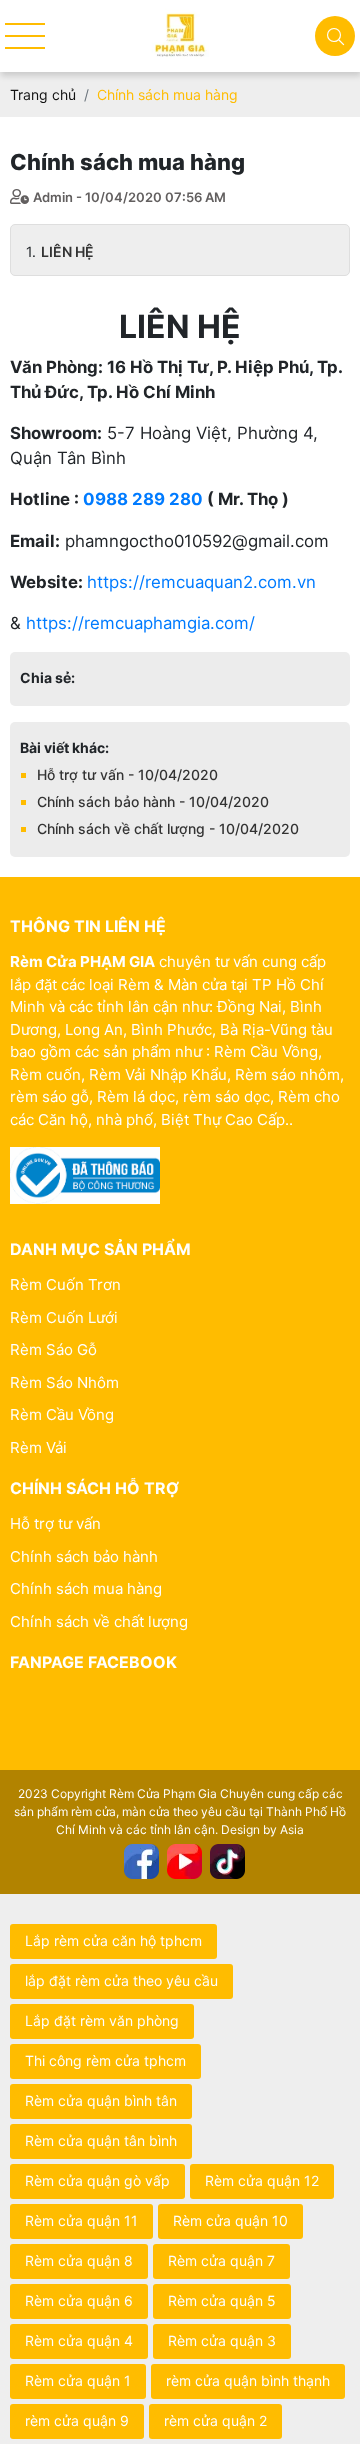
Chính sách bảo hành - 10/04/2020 (153, 801)
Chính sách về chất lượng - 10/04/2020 (168, 828)
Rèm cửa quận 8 (79, 2260)
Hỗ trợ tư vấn (55, 1523)
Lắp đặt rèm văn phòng (102, 2020)
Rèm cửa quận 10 (230, 2220)
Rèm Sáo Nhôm (64, 1382)
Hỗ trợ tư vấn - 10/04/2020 (127, 774)
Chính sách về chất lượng (99, 1621)
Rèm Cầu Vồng (62, 1414)
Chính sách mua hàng (86, 1588)
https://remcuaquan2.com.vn (201, 582)
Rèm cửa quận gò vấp (97, 2180)
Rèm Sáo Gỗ (53, 1349)
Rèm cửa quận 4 (79, 2340)
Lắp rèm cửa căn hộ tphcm (113, 1940)
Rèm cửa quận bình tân (101, 2100)
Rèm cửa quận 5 (222, 2300)
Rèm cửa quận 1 (78, 2380)
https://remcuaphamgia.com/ (140, 623)
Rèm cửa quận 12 (262, 2180)
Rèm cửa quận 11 (81, 2220)
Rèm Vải (38, 1447)
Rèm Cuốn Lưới (64, 1317)
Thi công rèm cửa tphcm (105, 2060)
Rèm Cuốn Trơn (65, 1284)
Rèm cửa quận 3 (222, 2340)
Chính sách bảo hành (84, 1556)
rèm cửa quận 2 (215, 2420)
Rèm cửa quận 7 (221, 2260)
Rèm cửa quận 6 (79, 2300)
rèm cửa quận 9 (77, 2420)
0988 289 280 (143, 499)
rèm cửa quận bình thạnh (248, 2380)
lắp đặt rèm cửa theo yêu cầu (121, 1980)
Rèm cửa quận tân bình (101, 2140)
